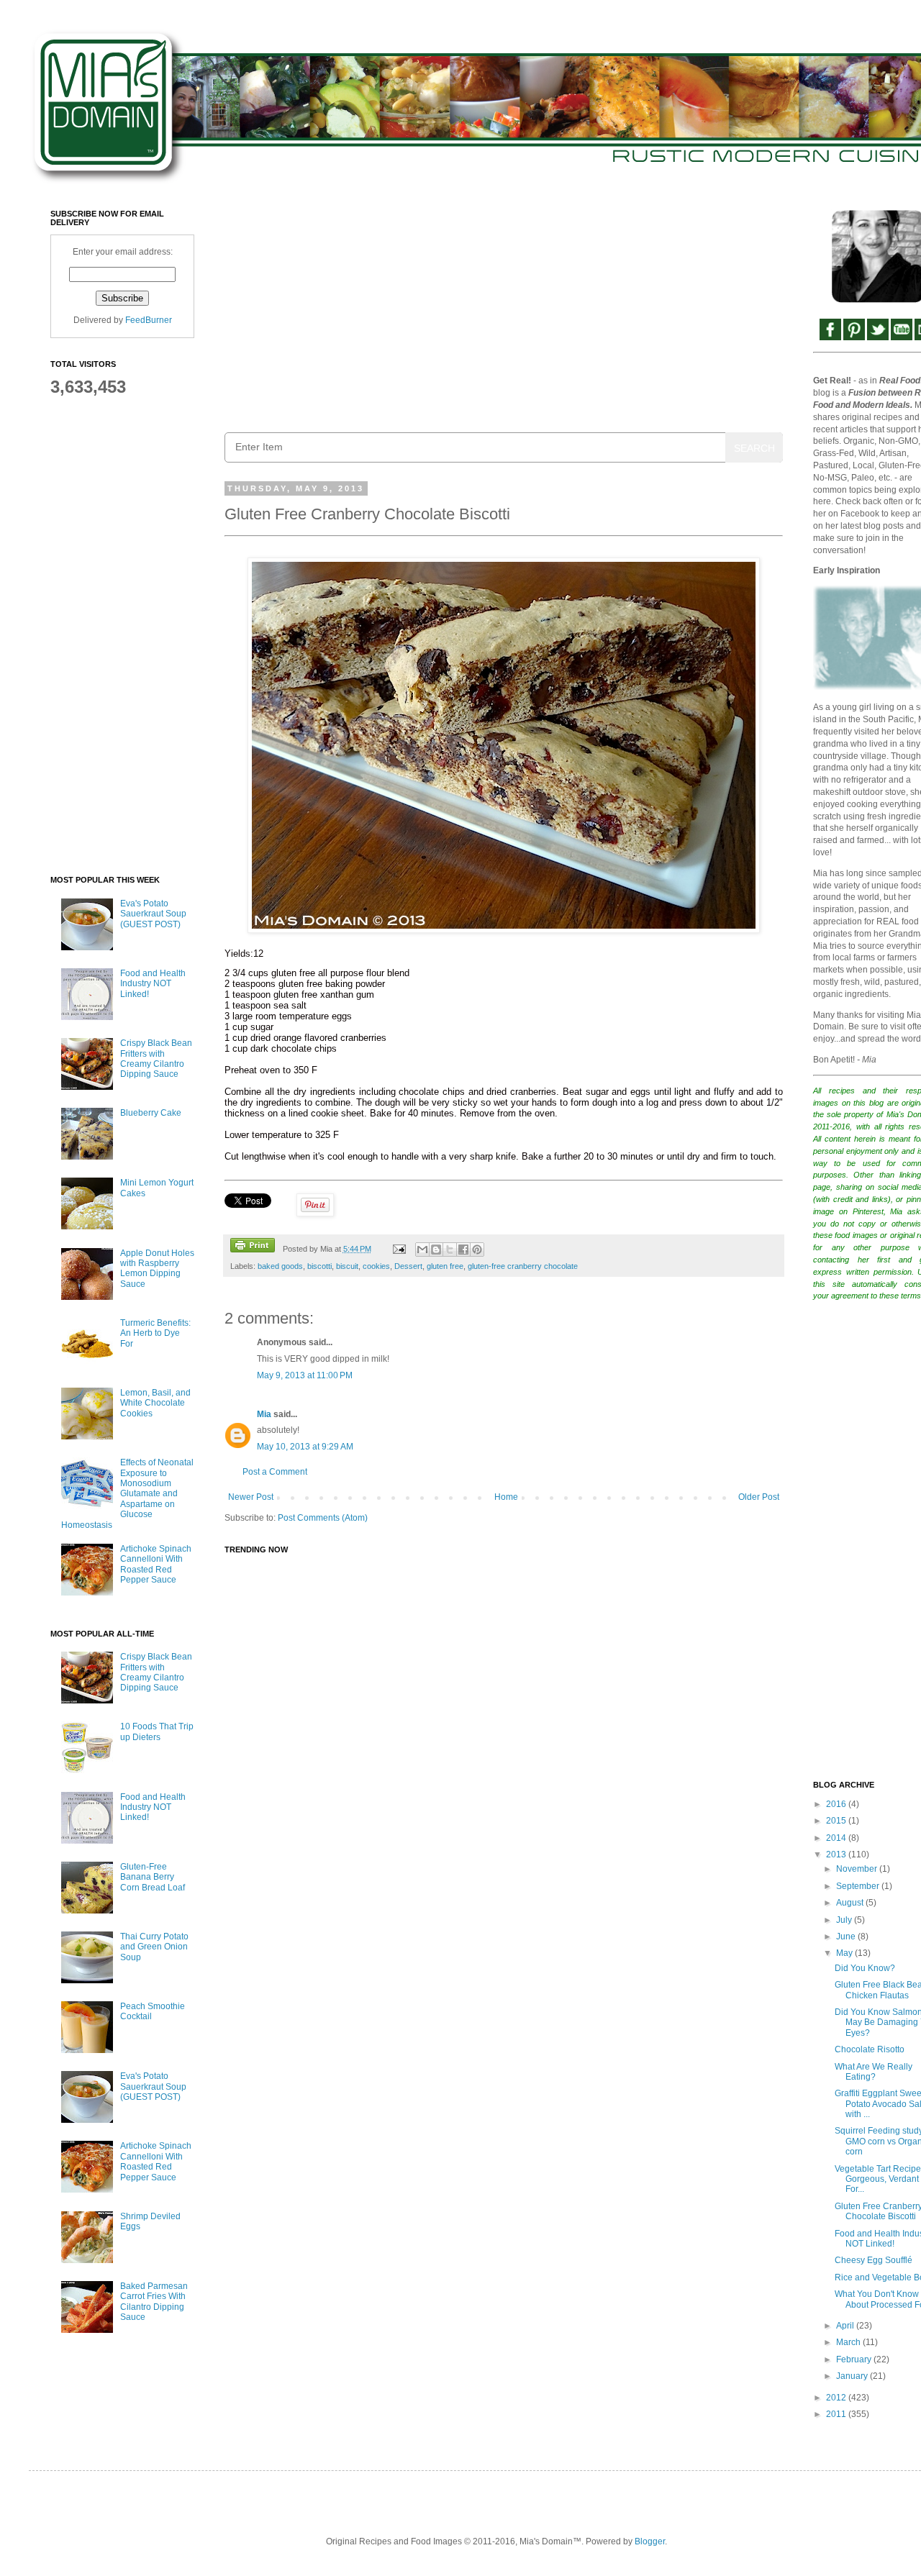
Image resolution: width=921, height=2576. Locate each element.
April (846, 2326)
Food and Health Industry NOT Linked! (153, 984)
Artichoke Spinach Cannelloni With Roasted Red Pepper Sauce (156, 1564)
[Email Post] (398, 1249)
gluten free (445, 1266)
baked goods (280, 1266)
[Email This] (422, 1250)
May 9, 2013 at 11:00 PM (305, 1375)
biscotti (319, 1266)
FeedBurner (149, 320)
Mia (264, 1414)
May (845, 1953)
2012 (837, 2398)
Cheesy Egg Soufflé (874, 2260)
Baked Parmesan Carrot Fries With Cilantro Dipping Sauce (154, 2302)
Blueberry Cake (151, 1113)
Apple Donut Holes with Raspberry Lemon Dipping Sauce (157, 1269)
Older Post (759, 1497)
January (853, 2376)
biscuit (347, 1266)
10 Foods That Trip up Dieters (157, 1731)
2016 (837, 1804)
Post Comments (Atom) (323, 1518)
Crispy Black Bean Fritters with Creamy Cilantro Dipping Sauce (156, 1059)
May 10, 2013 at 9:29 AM (305, 1447)
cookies (376, 1266)
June (847, 1936)
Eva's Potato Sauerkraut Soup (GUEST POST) (153, 914)
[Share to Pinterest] (477, 1250)
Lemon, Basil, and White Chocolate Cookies (155, 1403)
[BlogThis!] (436, 1250)
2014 (837, 1838)
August (851, 1903)
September (859, 1886)
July (845, 1920)
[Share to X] (450, 1250)
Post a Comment (275, 1472)
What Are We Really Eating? (874, 2072)
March (849, 2342)
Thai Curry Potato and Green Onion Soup (154, 1947)
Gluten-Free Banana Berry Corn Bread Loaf (153, 1877)
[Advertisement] (504, 310)
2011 (837, 2414)
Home (506, 1497)
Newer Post (251, 1497)
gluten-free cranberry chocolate (523, 1266)
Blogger (650, 2541)
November (858, 1869)
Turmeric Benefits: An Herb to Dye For (155, 1333)
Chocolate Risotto (870, 2049)
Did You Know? (865, 1968)
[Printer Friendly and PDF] (253, 1247)
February (855, 2359)
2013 (837, 1854)
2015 (837, 1821)
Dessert (408, 1266)
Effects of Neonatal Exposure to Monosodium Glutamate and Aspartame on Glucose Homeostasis (127, 1493)
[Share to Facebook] (463, 1250)
